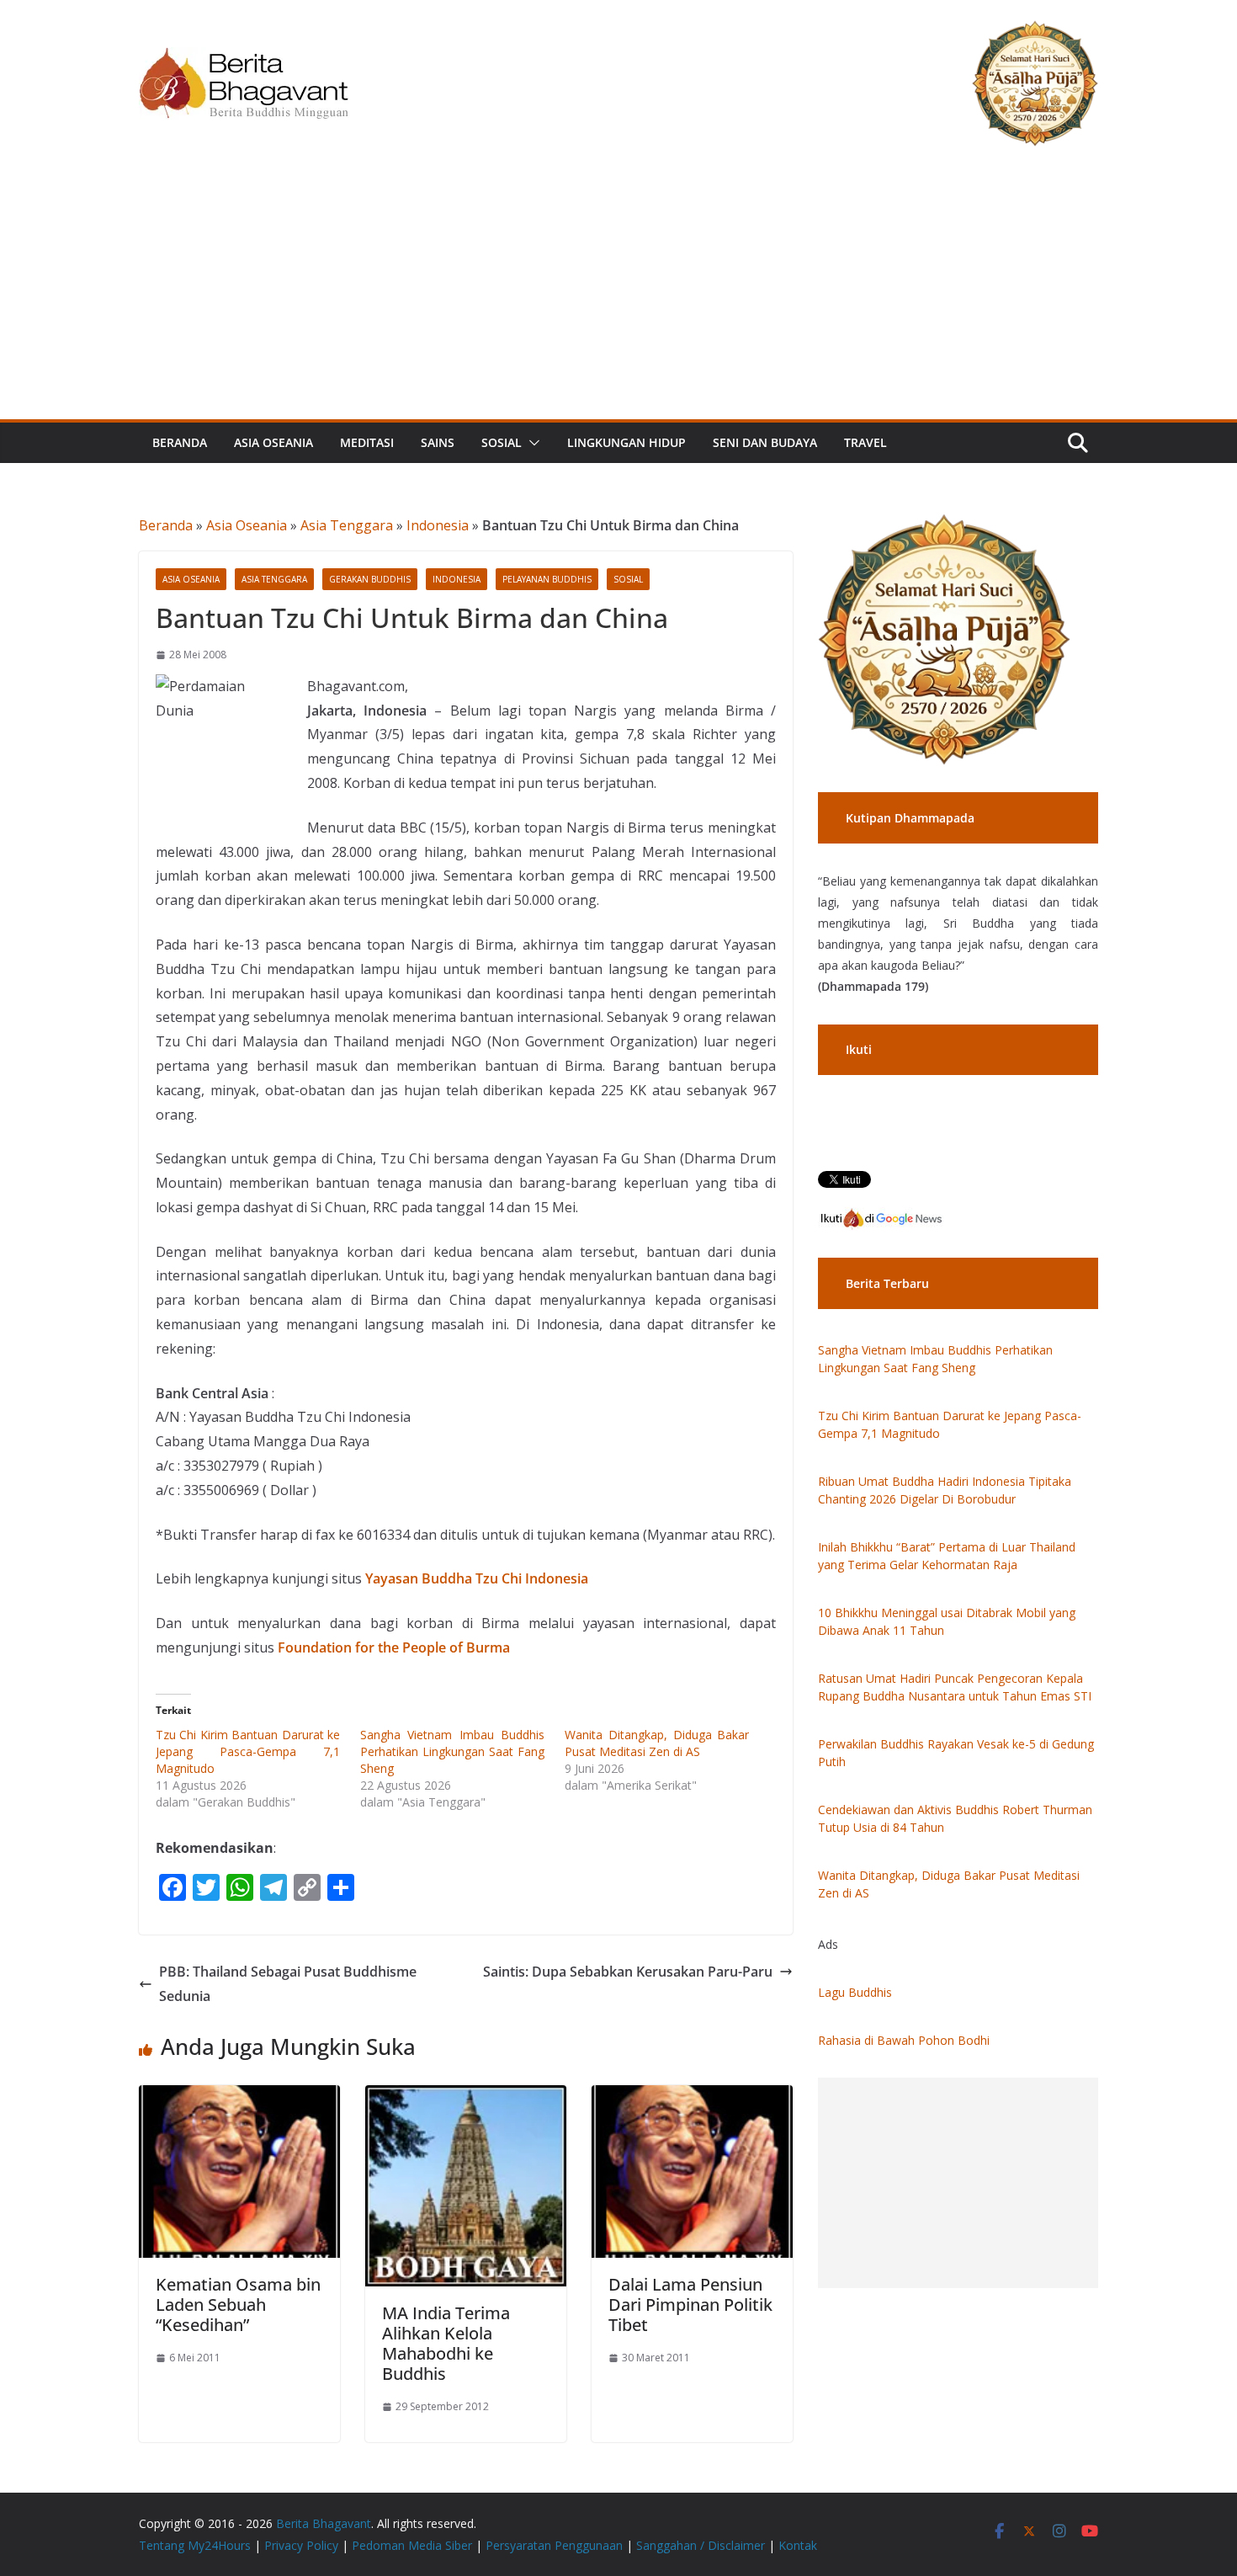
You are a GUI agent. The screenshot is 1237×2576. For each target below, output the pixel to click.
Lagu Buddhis (855, 1992)
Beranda (180, 442)
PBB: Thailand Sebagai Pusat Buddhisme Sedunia (288, 1984)
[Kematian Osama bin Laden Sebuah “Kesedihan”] (239, 2097)
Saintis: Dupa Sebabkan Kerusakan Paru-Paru (628, 1972)
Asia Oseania (273, 442)
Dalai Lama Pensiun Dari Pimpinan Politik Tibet (690, 2305)
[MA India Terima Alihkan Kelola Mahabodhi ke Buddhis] (466, 2097)
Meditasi (367, 442)
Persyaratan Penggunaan (554, 2545)
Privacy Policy (301, 2545)
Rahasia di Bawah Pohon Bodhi (904, 2040)
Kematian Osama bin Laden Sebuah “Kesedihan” (238, 2305)
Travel (865, 442)
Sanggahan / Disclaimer (701, 2545)
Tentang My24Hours (195, 2545)
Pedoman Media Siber (412, 2545)
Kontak (798, 2545)
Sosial (502, 442)
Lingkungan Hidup (626, 442)
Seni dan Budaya (765, 442)
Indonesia (438, 525)
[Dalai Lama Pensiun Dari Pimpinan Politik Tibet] (692, 2097)
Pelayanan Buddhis (547, 579)
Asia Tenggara (347, 525)
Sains (438, 442)
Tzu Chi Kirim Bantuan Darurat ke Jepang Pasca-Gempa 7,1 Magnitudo (248, 1751)
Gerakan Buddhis (370, 579)
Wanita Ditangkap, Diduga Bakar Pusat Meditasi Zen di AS (657, 1743)
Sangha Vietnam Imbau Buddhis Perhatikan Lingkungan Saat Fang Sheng (452, 1751)
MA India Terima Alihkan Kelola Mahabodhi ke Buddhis (446, 2343)
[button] (531, 443)
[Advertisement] (618, 293)
